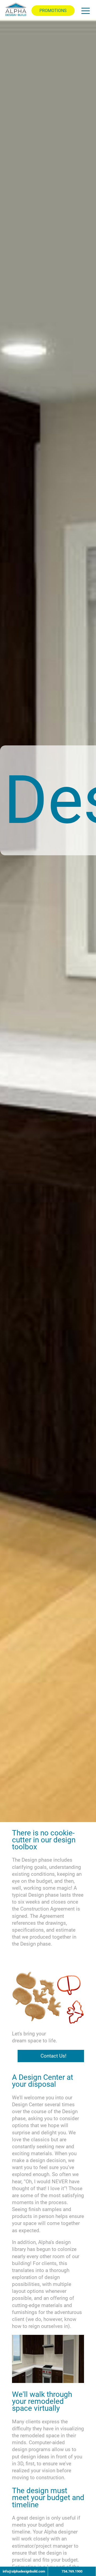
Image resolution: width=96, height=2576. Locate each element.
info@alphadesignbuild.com (24, 2571)
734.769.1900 (72, 2571)
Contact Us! (53, 2056)
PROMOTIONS (53, 11)
